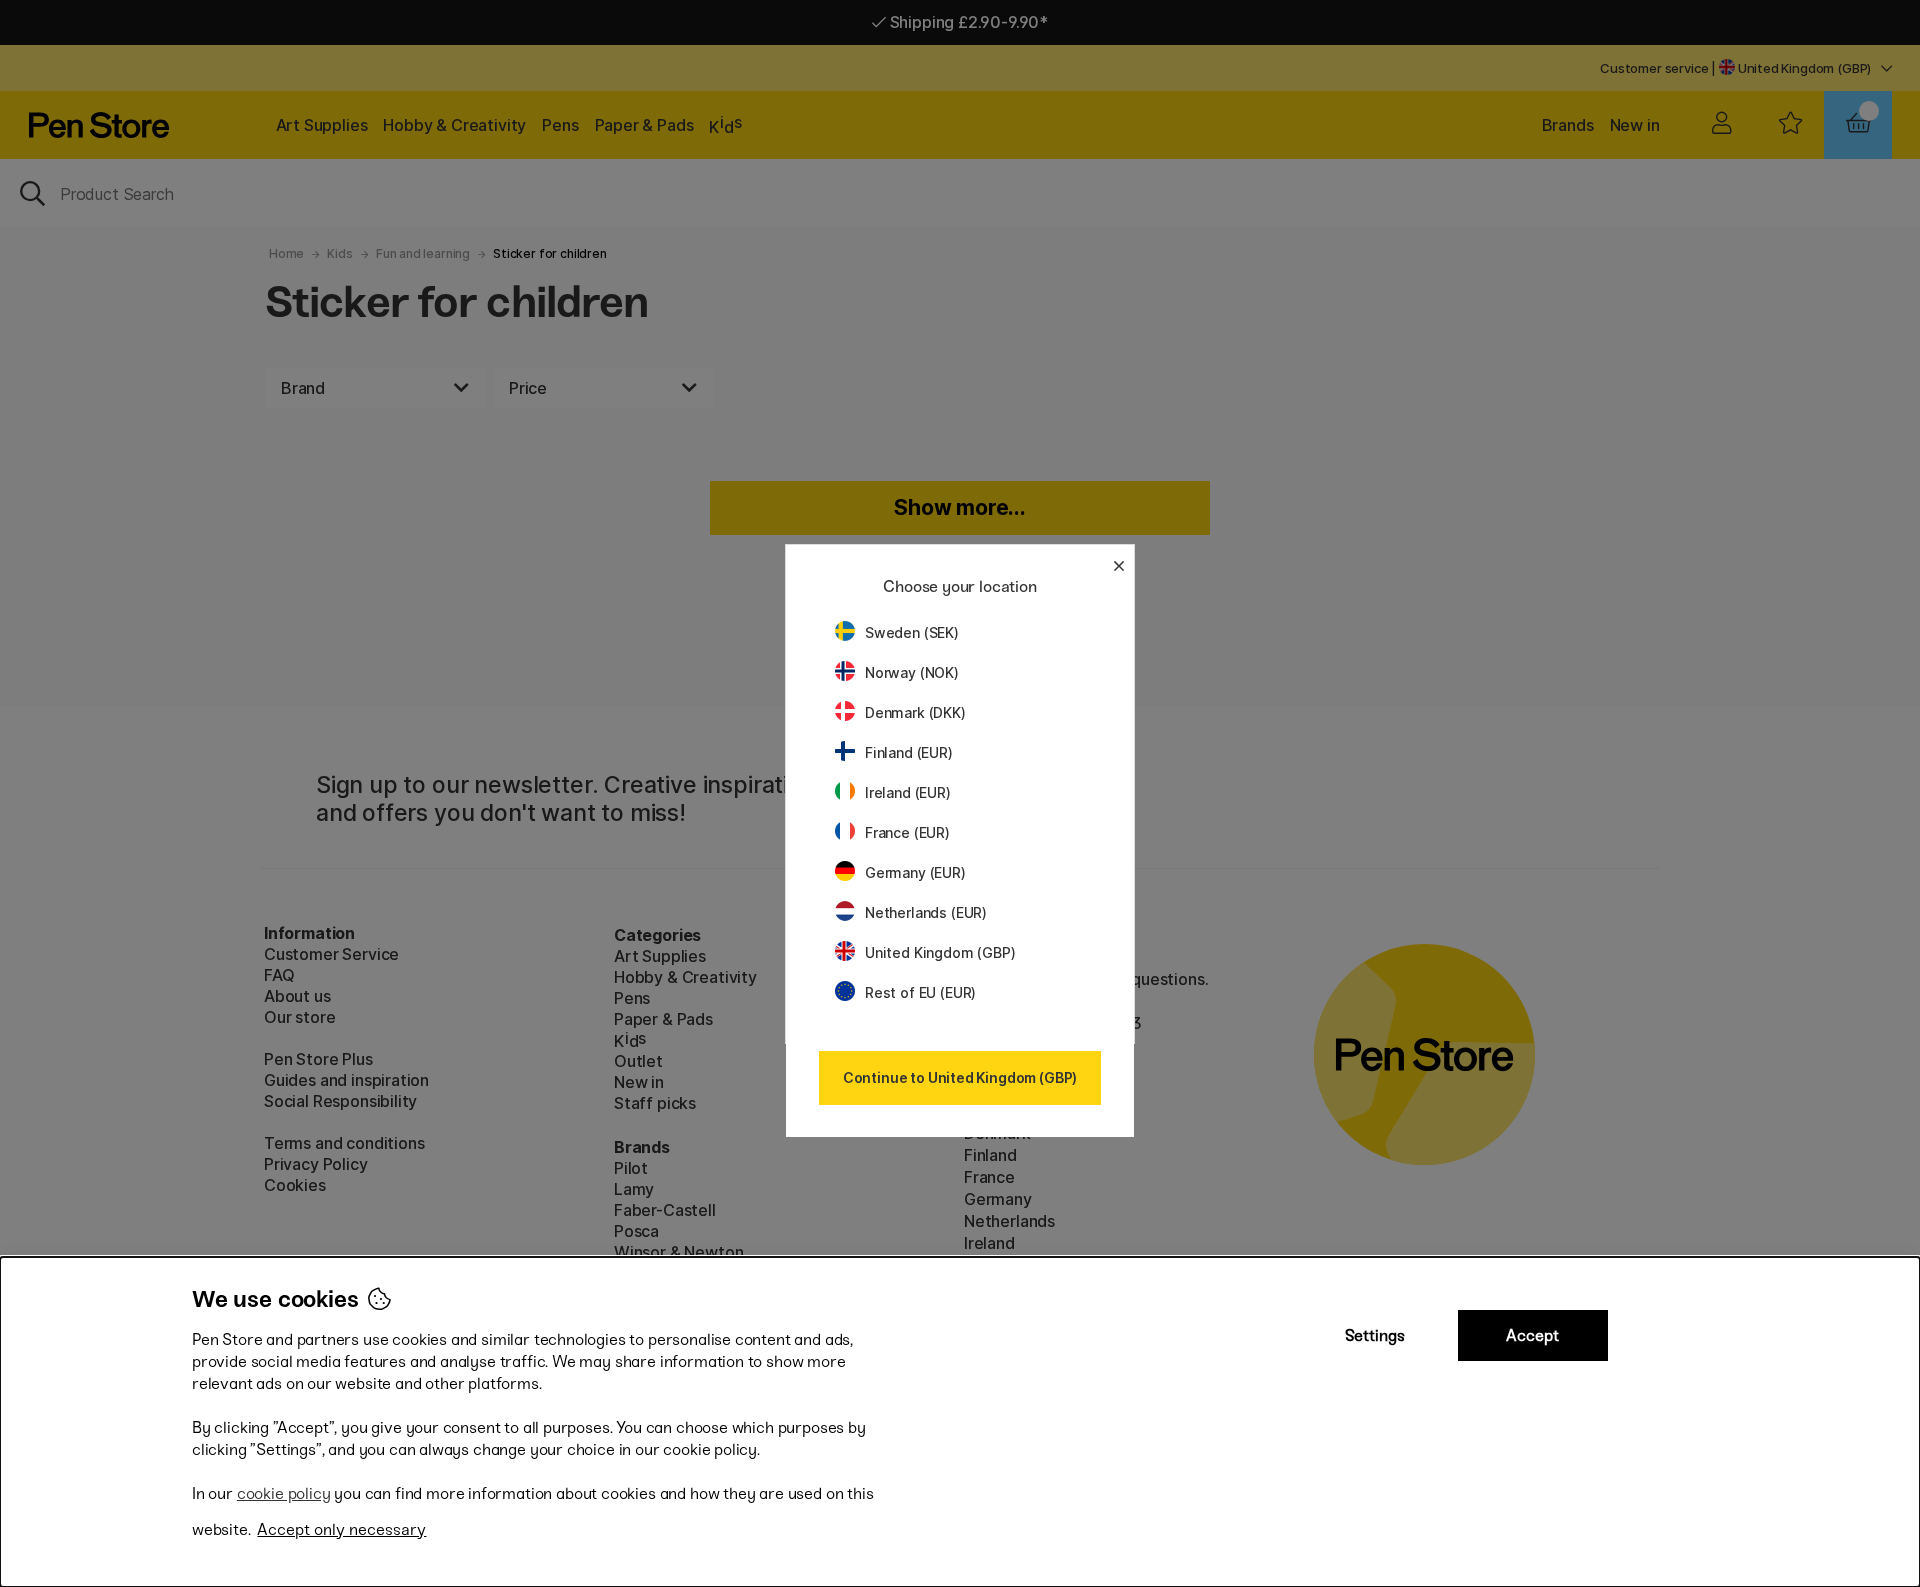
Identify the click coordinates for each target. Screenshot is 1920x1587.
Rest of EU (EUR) (920, 992)
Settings (1375, 1335)
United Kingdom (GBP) (940, 952)
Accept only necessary (341, 1529)
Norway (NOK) (912, 672)
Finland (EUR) (909, 752)
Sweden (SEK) (912, 632)
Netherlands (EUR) (926, 912)
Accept (1532, 1335)
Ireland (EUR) (908, 792)
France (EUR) (907, 832)
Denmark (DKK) (915, 712)
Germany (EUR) (915, 872)
